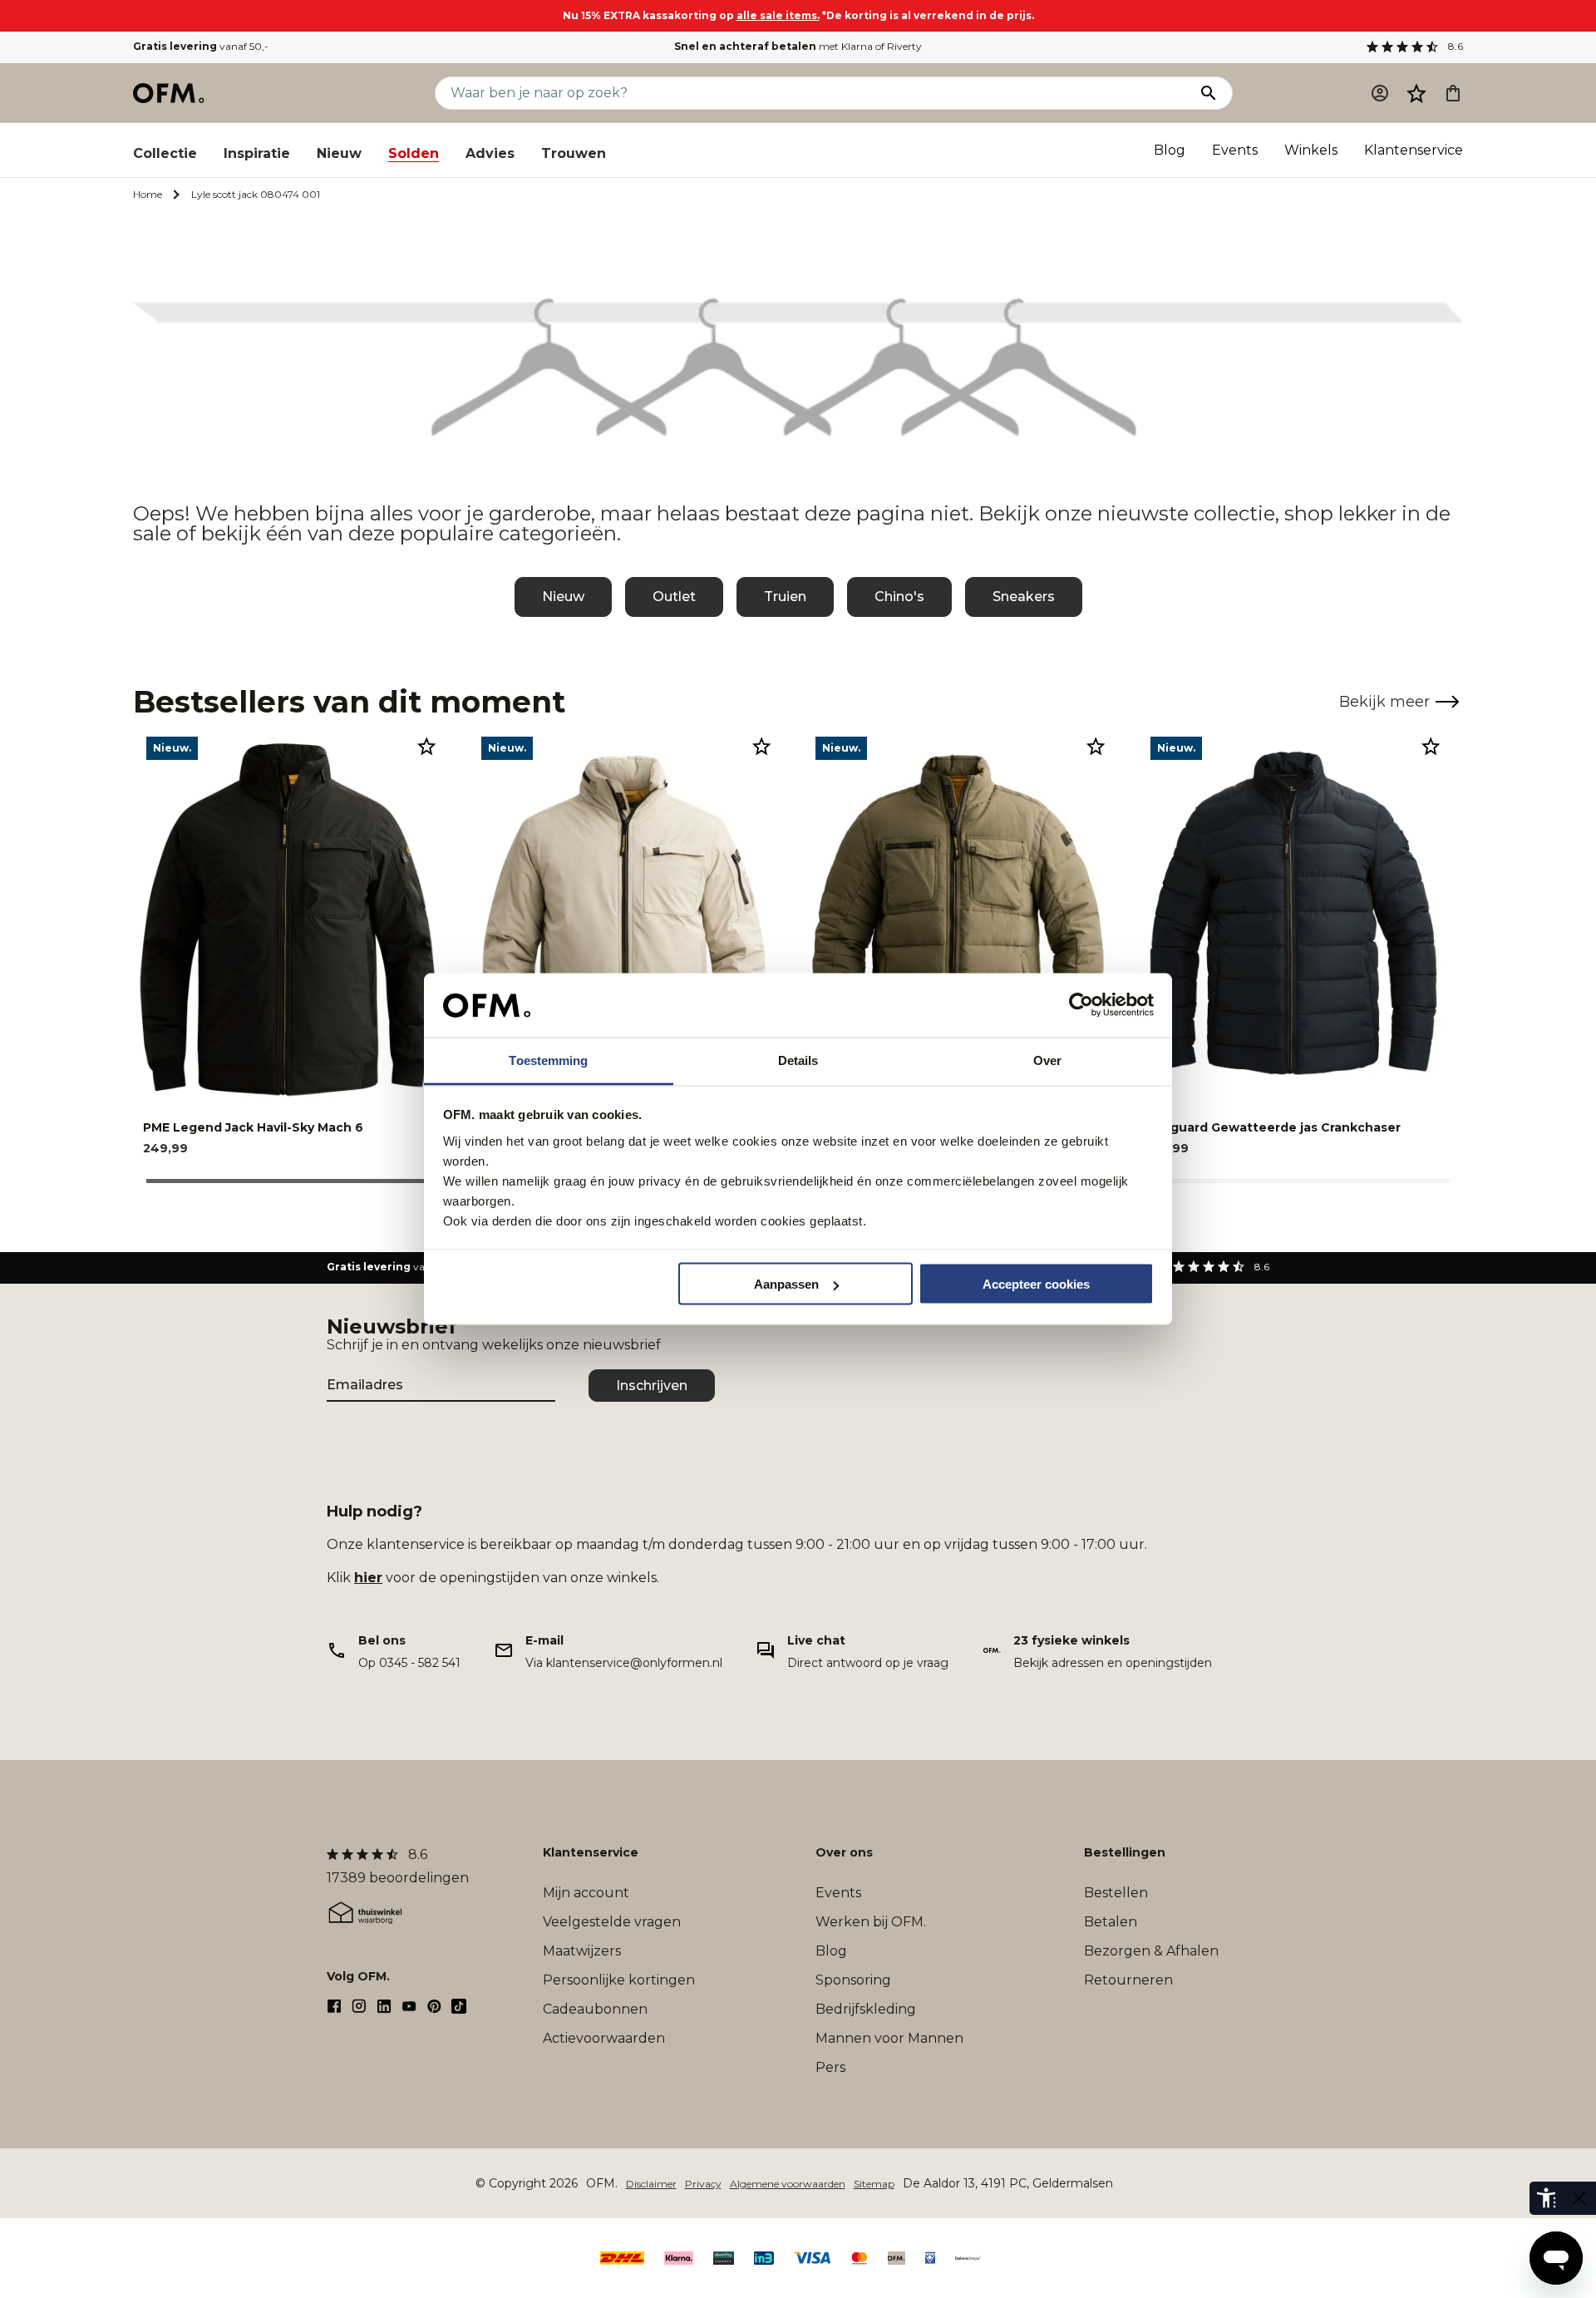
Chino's (899, 597)
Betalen (1111, 1922)
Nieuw (339, 153)
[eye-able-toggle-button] (1579, 2198)
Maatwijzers (582, 1951)
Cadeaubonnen (595, 2009)
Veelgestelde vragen (612, 1922)
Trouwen (574, 153)
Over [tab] (1047, 1060)
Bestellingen (1125, 1852)
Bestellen (1116, 1893)
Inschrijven (652, 1386)
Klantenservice (1414, 150)
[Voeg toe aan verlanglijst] (426, 746)
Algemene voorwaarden (788, 2184)
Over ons (844, 1852)
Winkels (1311, 150)
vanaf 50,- (201, 46)
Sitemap (874, 2184)
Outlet (674, 597)
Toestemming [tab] (548, 1060)
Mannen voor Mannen (889, 2038)
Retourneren (1128, 1980)
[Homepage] (170, 93)
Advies (490, 153)
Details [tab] (798, 1060)
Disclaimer (651, 2184)
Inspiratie (257, 153)
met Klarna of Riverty (798, 46)
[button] (1416, 93)
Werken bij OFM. (871, 1922)
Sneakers (1024, 597)
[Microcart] (1453, 93)
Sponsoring (853, 1980)
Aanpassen (786, 1284)
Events (1235, 150)
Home (148, 194)
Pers (830, 2067)
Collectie (165, 153)
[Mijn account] (1380, 93)
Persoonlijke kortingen (619, 1980)
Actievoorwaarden (604, 2038)
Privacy (703, 2184)
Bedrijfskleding (866, 2009)
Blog (1170, 150)
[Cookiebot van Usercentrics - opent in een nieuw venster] (1081, 1005)
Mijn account (586, 1893)
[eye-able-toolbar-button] (1546, 2198)
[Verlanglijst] (1416, 93)
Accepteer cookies (1036, 1284)
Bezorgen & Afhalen (1151, 1951)
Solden (414, 153)
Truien (785, 597)
